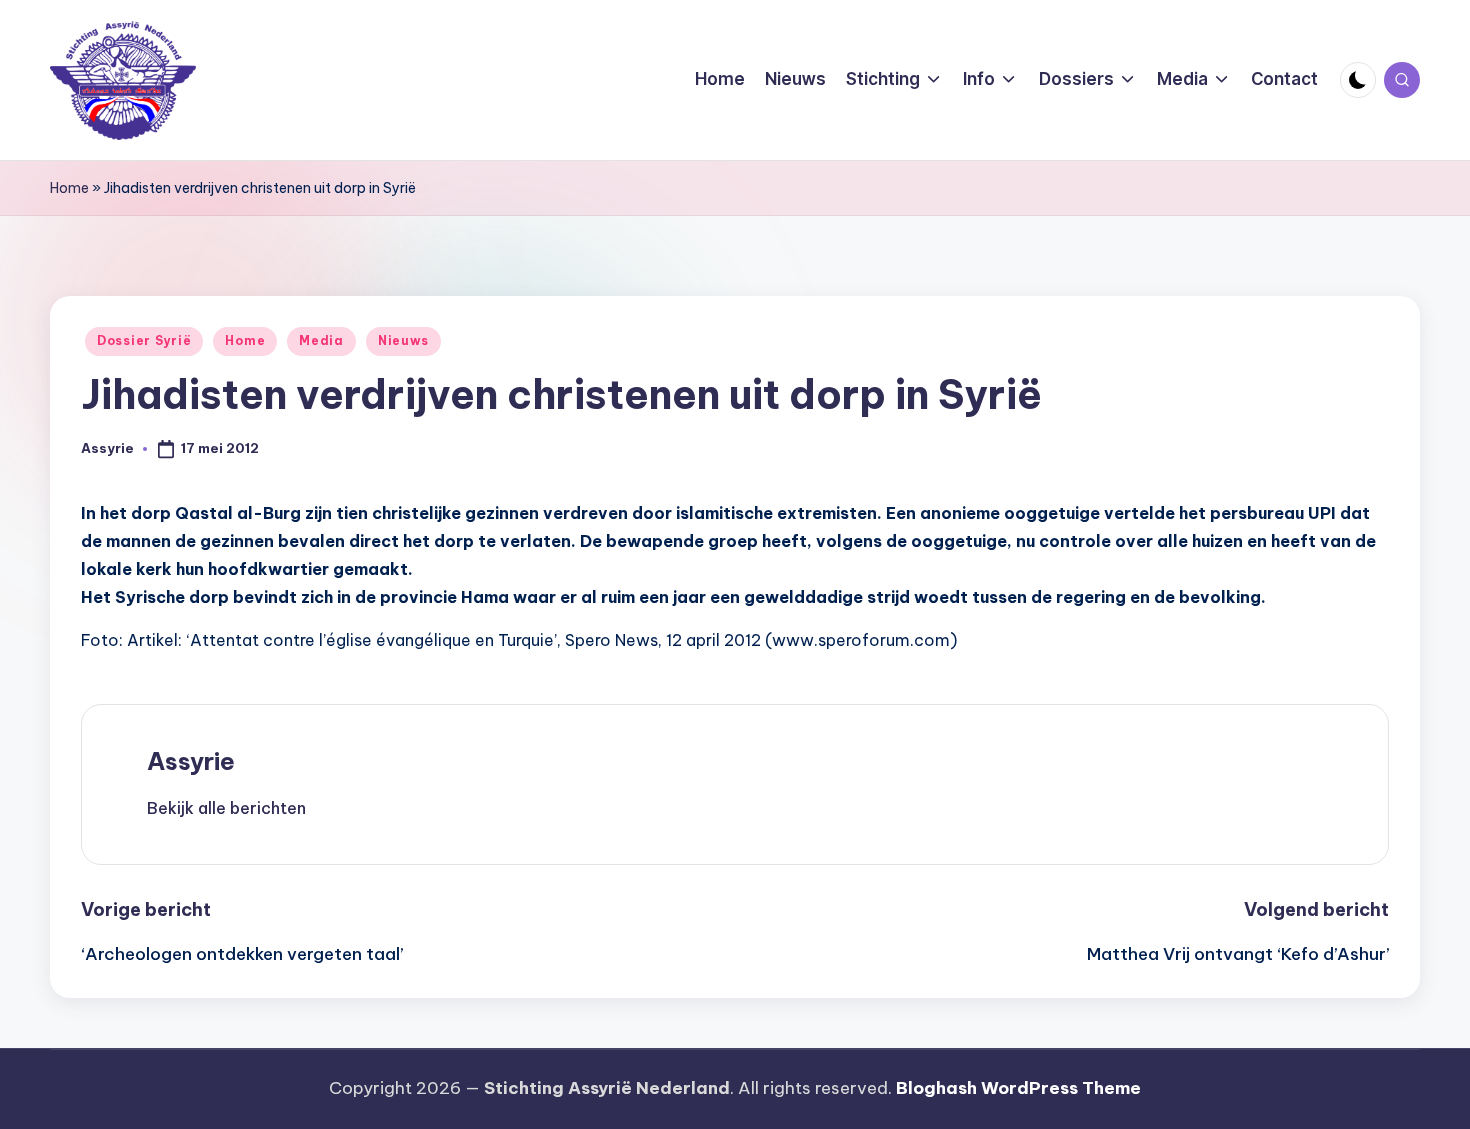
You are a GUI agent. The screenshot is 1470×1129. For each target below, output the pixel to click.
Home (69, 188)
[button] (226, 808)
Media (321, 340)
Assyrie (191, 761)
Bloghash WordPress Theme (1018, 1088)
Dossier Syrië (144, 340)
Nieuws (403, 340)
